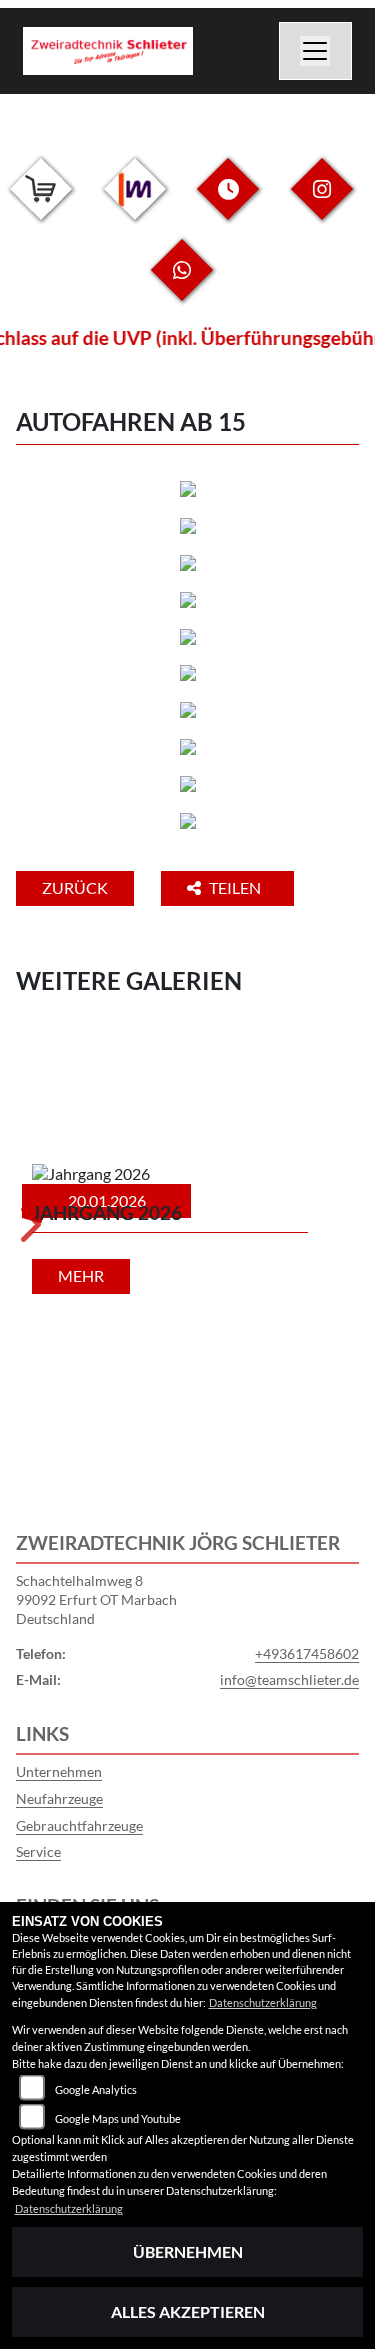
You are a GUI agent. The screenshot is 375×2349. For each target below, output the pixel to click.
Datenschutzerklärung (263, 2002)
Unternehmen (59, 1771)
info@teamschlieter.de (289, 1679)
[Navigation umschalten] (316, 51)
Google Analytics (96, 2089)
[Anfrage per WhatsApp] (182, 285)
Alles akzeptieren (188, 2311)
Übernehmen (188, 2251)
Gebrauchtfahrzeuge (79, 1825)
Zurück (75, 887)
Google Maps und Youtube (118, 2118)
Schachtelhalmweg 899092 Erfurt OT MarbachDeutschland (96, 1599)
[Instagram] (322, 204)
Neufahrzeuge (59, 1798)
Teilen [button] (236, 887)
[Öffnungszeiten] (228, 204)
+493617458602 (307, 1653)
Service (38, 1851)
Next (28, 1231)
